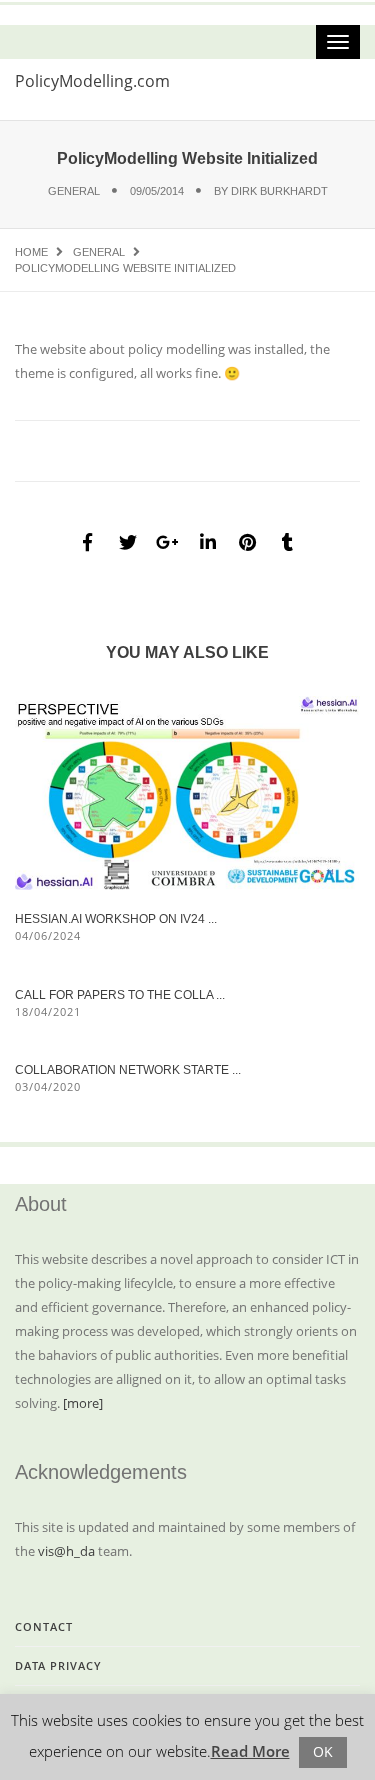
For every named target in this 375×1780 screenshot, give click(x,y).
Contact (44, 1626)
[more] (83, 1403)
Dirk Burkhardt (279, 191)
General (74, 191)
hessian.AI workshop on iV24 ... (116, 919)
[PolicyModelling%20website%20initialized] (88, 542)
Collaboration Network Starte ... (128, 1070)
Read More (250, 1751)
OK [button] (323, 1751)
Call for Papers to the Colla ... (120, 995)
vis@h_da (66, 1551)
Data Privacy (58, 1665)
